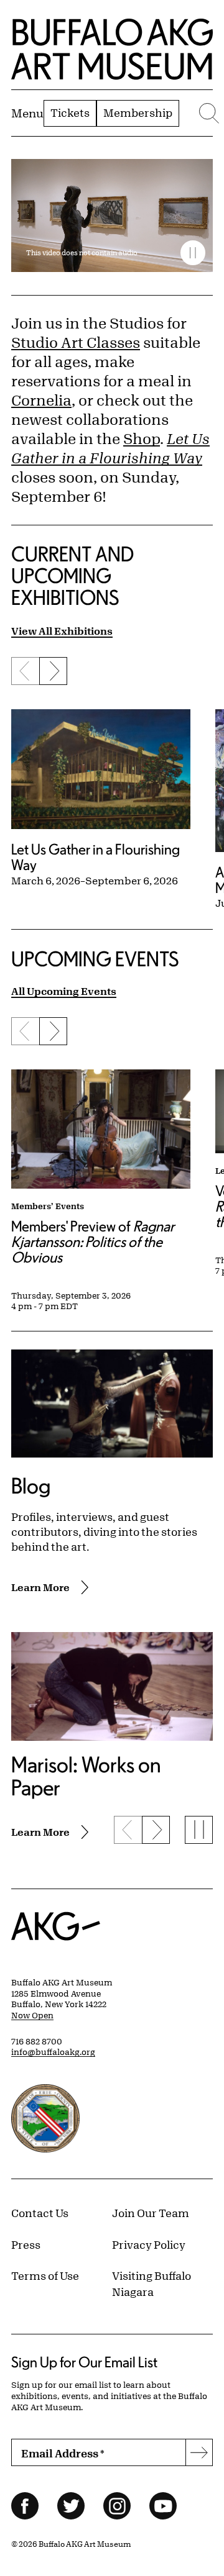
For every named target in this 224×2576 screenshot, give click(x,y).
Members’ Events (48, 1206)
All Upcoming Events (64, 991)
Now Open (32, 2015)
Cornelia (41, 400)
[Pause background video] (193, 253)
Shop (142, 438)
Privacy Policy (149, 2244)
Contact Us (40, 2213)
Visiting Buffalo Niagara (152, 2283)
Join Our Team (151, 2213)
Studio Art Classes (76, 342)
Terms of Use (45, 2275)
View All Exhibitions (62, 631)
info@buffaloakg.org (53, 2052)
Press (26, 2244)
